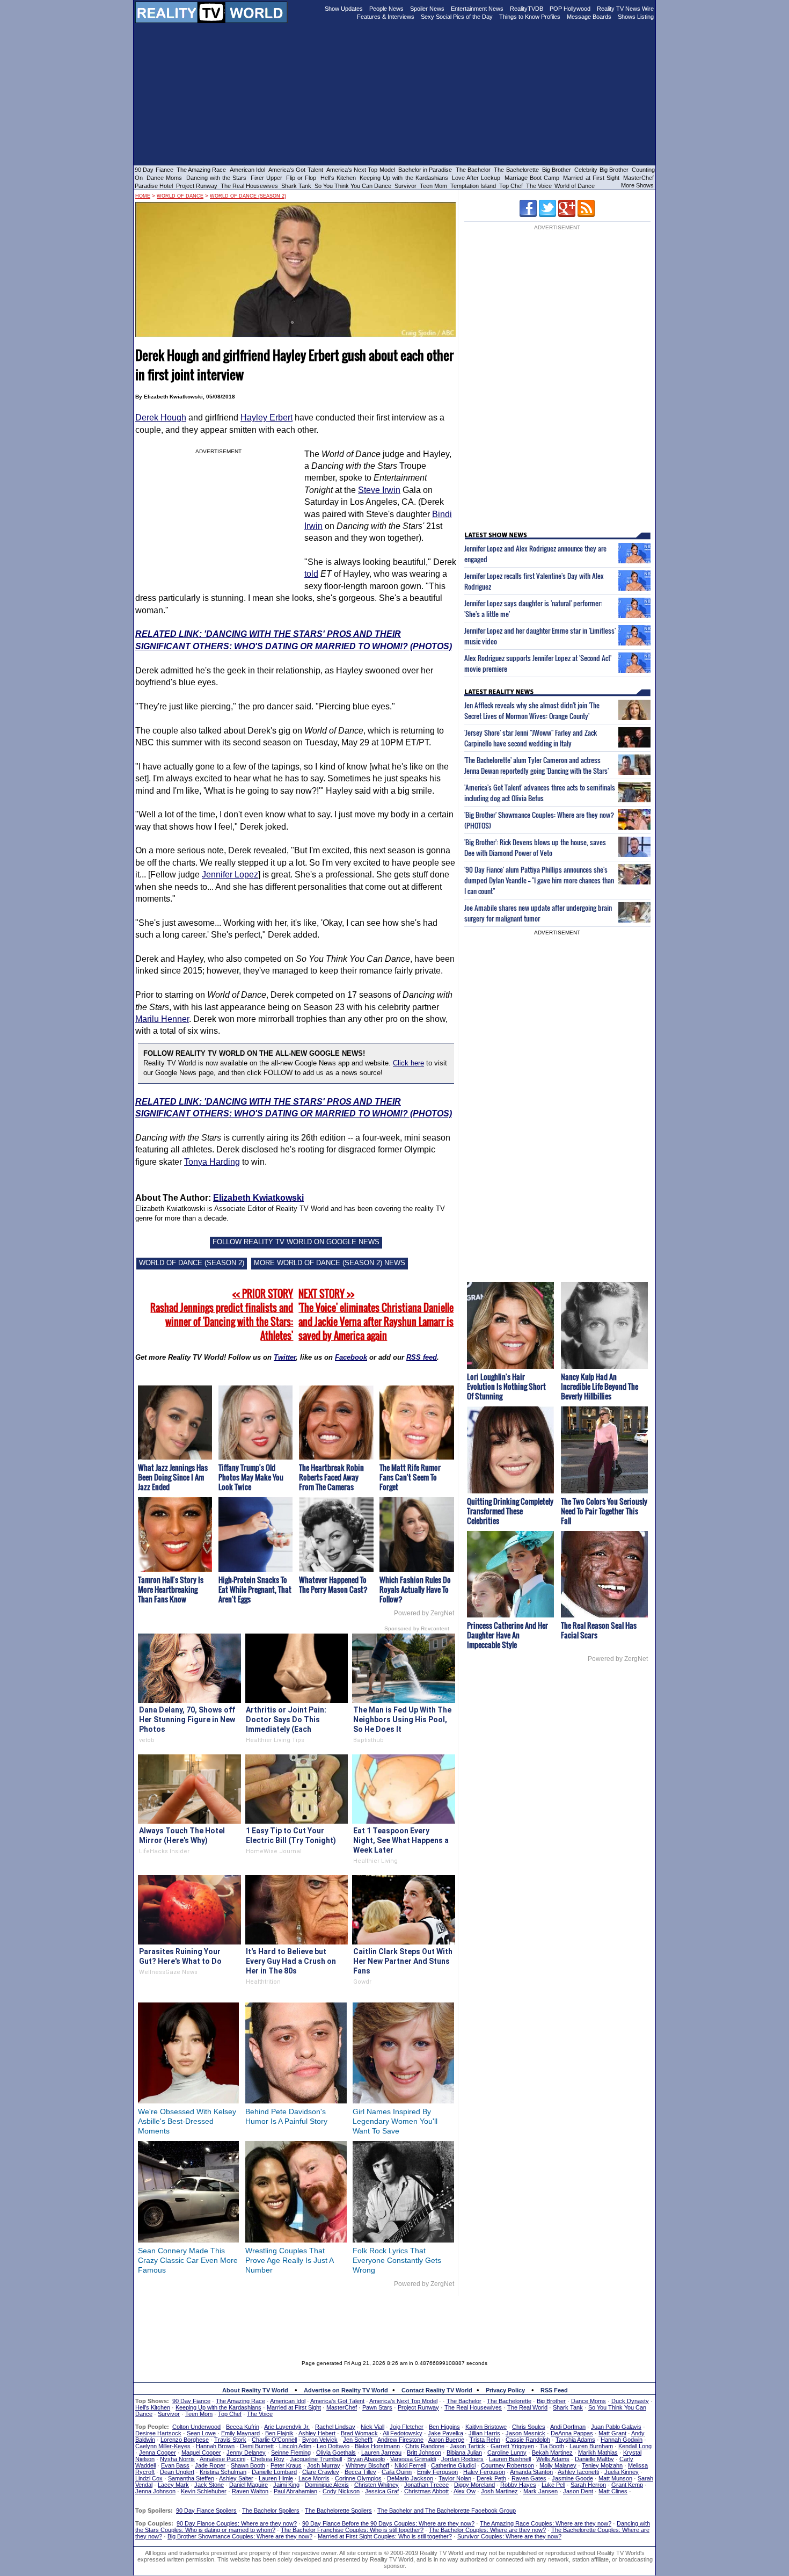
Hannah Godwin (622, 2440)
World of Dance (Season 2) (248, 196)
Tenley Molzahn (602, 2465)
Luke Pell (553, 2485)
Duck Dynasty (630, 2401)
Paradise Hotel (154, 186)
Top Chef (511, 186)
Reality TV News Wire (625, 9)
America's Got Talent (296, 170)
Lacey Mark (173, 2485)
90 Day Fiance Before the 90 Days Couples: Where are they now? (388, 2523)
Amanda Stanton (531, 2472)
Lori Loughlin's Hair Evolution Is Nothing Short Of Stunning (506, 1386)
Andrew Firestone (400, 2440)
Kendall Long (635, 2446)
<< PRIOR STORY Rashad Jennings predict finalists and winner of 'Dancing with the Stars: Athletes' (222, 1315)
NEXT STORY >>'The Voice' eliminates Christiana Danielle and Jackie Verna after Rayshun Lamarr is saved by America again (376, 1315)
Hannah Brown (215, 2446)
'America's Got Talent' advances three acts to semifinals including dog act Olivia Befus (540, 793)
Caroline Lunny (507, 2452)
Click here (408, 1063)
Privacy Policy (505, 2390)
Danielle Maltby (594, 2459)
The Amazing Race (202, 170)
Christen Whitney (377, 2485)
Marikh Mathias (598, 2452)
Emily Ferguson (437, 2472)
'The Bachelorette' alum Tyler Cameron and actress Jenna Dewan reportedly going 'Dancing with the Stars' (536, 765)
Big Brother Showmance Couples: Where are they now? (240, 2536)
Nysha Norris (177, 2459)
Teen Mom (433, 186)
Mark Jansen (540, 2491)
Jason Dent (578, 2491)
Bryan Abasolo (366, 2459)
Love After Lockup (476, 178)
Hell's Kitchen (338, 178)
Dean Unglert (177, 2472)
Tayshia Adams (575, 2440)
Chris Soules (529, 2427)
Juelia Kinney (622, 2472)
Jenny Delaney (246, 2452)
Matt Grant (612, 2433)
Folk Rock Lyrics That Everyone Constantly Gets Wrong (397, 2260)
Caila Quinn (397, 2472)
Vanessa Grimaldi (413, 2459)
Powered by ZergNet (424, 1613)
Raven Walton (250, 2491)
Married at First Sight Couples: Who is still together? (385, 2536)
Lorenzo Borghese (185, 2440)
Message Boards (589, 17)
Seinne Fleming (291, 2452)
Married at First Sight (591, 178)
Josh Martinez (499, 2491)
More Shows (637, 185)
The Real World (527, 2407)
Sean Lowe (201, 2433)
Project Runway (197, 186)
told (311, 574)
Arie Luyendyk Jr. (287, 2427)
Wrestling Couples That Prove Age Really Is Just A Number (289, 2260)
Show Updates (344, 9)
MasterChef (638, 178)
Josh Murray (324, 2465)
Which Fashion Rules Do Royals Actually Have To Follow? (415, 1589)
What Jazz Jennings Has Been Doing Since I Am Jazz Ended (173, 1477)
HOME (143, 196)
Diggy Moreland (474, 2485)
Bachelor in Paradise (425, 170)
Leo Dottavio (333, 2446)
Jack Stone (209, 2485)
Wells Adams (553, 2459)
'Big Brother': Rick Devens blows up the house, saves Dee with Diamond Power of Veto (535, 847)
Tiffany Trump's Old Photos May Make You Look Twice (251, 1477)
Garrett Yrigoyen (512, 2446)
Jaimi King (286, 2485)
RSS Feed (554, 2390)
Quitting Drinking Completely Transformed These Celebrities (510, 1511)
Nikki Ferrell (410, 2465)
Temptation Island (473, 186)
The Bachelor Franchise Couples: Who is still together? (352, 2530)
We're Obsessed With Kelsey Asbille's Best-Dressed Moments (187, 2121)
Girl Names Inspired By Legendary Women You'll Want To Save (395, 2121)
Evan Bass (175, 2465)
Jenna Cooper (158, 2452)
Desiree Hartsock (158, 2433)
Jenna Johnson (155, 2491)
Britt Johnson (424, 2452)
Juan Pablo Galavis (616, 2427)
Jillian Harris (484, 2433)
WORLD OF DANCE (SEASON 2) (192, 1263)
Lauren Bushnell (510, 2459)
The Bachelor (473, 170)
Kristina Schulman (223, 2472)
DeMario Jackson (410, 2478)
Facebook (351, 1357)
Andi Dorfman (568, 2427)
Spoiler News (427, 9)
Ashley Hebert (317, 2433)
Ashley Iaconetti (578, 2472)
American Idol (247, 170)
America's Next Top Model (361, 170)
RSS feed (422, 1357)
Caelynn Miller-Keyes (163, 2446)
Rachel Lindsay (335, 2427)
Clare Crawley (321, 2472)
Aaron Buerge (446, 2440)
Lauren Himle (276, 2478)
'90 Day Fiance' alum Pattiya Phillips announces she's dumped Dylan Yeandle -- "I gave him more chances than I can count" (539, 880)
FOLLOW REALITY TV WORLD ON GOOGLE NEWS (296, 1242)
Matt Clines (613, 2491)
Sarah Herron (588, 2485)
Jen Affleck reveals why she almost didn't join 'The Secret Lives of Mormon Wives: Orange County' (532, 710)
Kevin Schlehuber (204, 2491)
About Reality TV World (255, 2390)
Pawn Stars (377, 2407)
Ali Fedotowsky (403, 2433)
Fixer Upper (266, 178)
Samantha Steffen (191, 2478)
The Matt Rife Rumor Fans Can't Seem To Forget (410, 1477)
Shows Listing (636, 17)
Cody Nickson (341, 2491)
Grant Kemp (627, 2485)
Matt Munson (615, 2478)
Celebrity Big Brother (601, 170)
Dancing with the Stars (217, 178)
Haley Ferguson (484, 2472)
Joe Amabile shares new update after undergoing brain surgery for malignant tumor (538, 913)
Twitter (285, 1357)
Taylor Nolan (455, 2478)
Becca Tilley (360, 2472)
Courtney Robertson (507, 2465)
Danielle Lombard (274, 2472)
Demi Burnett (257, 2446)
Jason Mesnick (525, 2433)
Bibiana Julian (464, 2452)
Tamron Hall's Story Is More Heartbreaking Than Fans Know (171, 1589)
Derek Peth (491, 2478)
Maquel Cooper (201, 2452)
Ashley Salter (236, 2478)
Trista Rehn (485, 2440)
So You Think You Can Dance (353, 186)
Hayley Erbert (266, 418)
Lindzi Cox (149, 2478)
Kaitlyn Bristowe (486, 2427)
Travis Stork (230, 2440)
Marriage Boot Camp (532, 178)
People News (386, 9)
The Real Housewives (249, 186)
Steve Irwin (379, 490)
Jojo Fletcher (407, 2427)
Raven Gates (529, 2478)
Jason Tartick (467, 2446)
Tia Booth (552, 2446)
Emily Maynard (240, 2433)
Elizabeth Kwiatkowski (258, 1198)
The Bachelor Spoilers (271, 2510)
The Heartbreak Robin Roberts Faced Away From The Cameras (331, 1477)
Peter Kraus (286, 2465)
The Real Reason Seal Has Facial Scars (599, 1630)
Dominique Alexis (327, 2485)
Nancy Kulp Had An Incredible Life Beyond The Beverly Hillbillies (600, 1386)
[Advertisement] (394, 2320)
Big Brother (557, 170)
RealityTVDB (527, 9)
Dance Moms (164, 178)
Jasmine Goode (572, 2478)
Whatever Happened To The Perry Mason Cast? (333, 1584)
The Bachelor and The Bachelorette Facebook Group (447, 2510)
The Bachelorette (516, 170)
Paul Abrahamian (295, 2491)
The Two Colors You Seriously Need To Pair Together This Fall (604, 1511)
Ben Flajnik (279, 2433)
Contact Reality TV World (437, 2390)
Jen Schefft (358, 2440)
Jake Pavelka (445, 2433)
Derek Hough (161, 418)
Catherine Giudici (453, 2465)
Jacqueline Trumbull (316, 2459)
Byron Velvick (320, 2440)
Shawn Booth (248, 2465)
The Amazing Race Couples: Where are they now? (546, 2523)
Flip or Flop (301, 178)
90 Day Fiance (154, 170)
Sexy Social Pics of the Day (457, 17)
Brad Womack (359, 2433)
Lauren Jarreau (381, 2452)
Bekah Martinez (552, 2452)
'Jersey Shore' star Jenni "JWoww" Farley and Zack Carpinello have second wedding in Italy (531, 738)
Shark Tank (296, 186)
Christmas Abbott (426, 2491)
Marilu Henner (162, 1019)
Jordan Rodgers (462, 2459)
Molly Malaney (558, 2465)
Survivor (406, 186)
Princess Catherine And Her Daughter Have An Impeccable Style (507, 1635)
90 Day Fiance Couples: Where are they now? (237, 2523)
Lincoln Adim (295, 2446)
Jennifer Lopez (230, 875)
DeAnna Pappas (572, 2433)
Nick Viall (372, 2427)
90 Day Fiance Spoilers (206, 2510)
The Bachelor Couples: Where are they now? (487, 2530)
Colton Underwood (196, 2427)
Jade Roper (210, 2465)
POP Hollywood (570, 9)
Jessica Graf (382, 2491)
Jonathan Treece (426, 2485)
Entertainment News (477, 9)
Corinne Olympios (358, 2478)
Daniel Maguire (249, 2485)
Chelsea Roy (268, 2459)
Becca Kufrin (243, 2427)
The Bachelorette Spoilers (338, 2510)
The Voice (540, 186)
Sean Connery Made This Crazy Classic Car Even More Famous (188, 2260)
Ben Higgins (444, 2427)
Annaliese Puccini (222, 2459)
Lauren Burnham (591, 2446)
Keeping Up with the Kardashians (404, 178)
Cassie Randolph (528, 2440)
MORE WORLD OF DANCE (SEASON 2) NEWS (330, 1263)
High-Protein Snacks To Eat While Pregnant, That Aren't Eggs (255, 1589)
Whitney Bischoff (367, 2465)
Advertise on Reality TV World (346, 2390)
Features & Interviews (386, 17)
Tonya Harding (212, 1162)
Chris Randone (425, 2446)
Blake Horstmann (377, 2446)
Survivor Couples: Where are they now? (509, 2536)
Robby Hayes (518, 2485)
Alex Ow (465, 2491)
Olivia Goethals (336, 2452)
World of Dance (575, 186)
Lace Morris (314, 2478)
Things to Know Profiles (530, 17)
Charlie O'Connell (274, 2440)
